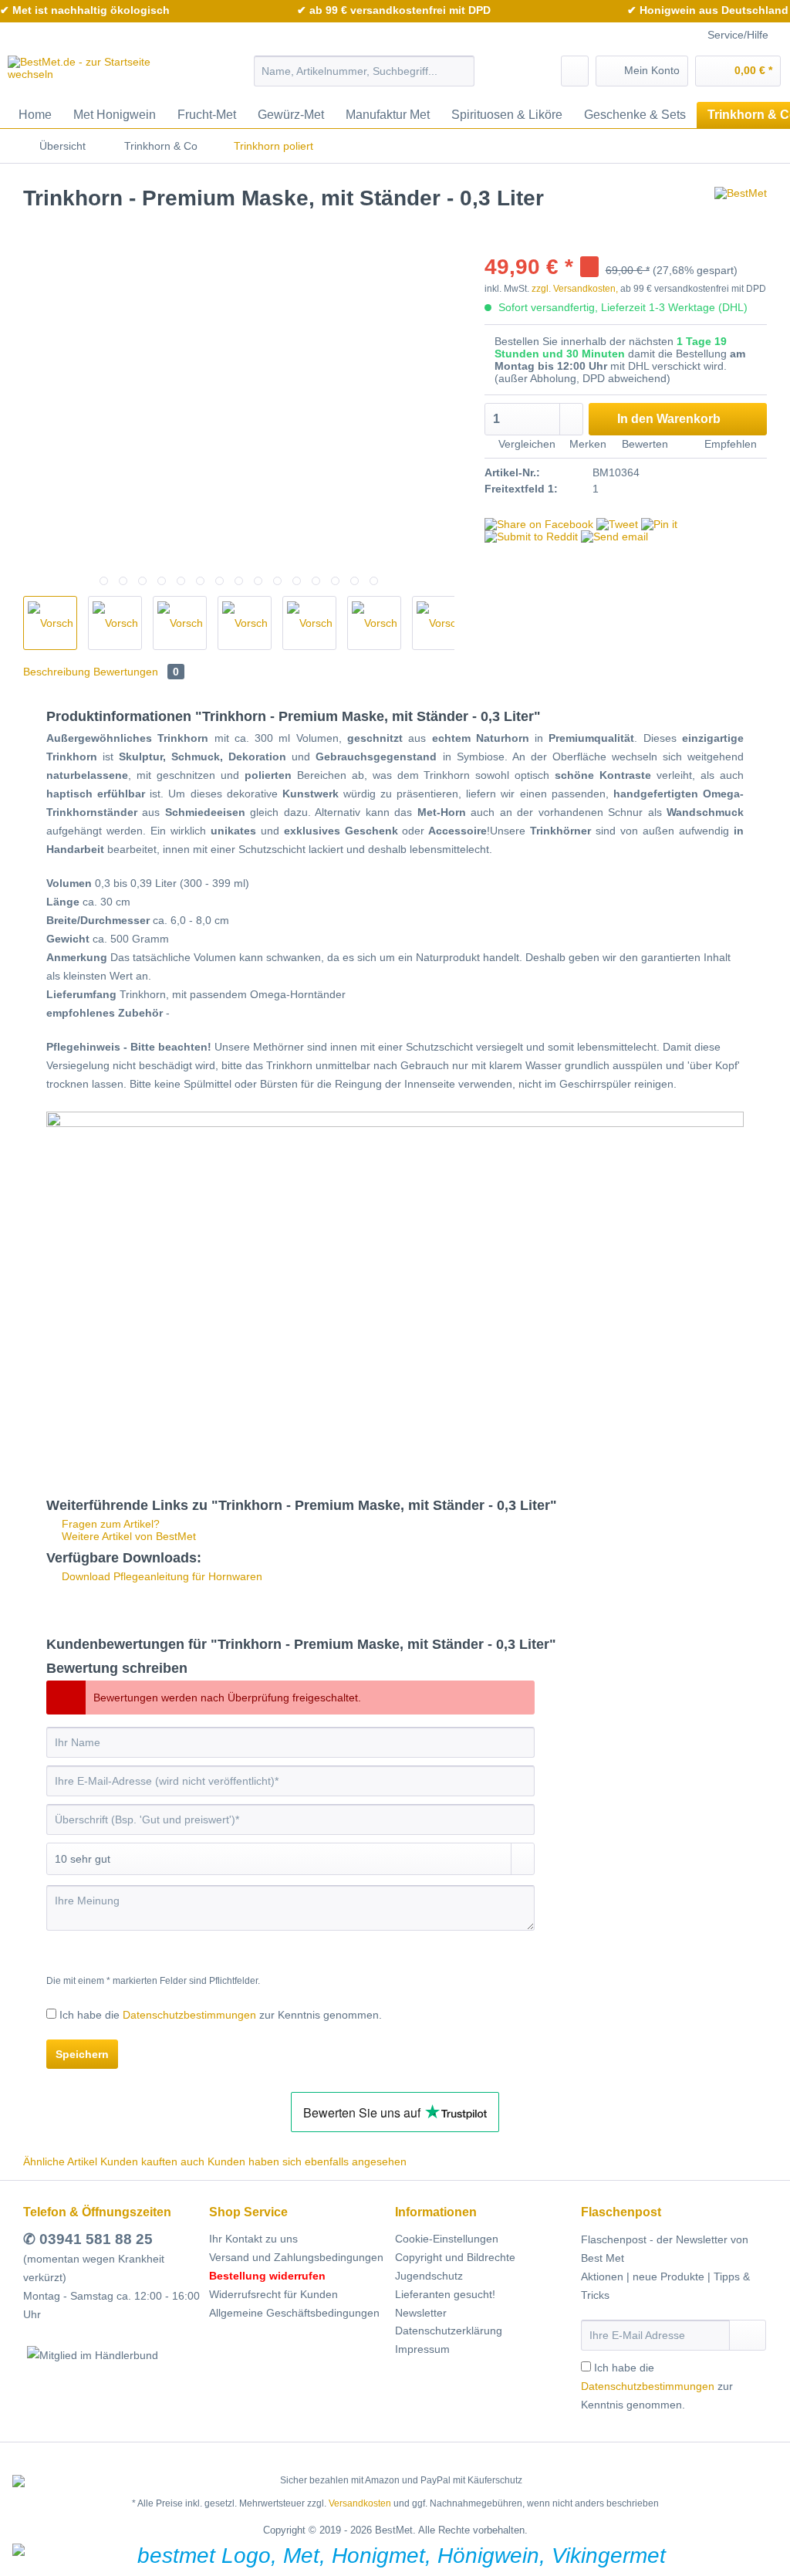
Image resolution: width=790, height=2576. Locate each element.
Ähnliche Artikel (60, 2161)
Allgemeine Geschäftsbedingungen (294, 2313)
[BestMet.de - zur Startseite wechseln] (102, 75)
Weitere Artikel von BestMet (127, 1536)
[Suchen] (460, 71)
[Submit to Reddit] (531, 537)
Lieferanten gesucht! (445, 2294)
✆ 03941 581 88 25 (88, 2239)
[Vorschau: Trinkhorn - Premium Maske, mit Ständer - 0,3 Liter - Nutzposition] (309, 623)
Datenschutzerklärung (449, 2331)
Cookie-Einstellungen (447, 2239)
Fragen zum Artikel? (109, 1524)
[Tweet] (617, 524)
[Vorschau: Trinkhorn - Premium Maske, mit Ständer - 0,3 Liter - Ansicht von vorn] (374, 623)
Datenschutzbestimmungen (189, 2015)
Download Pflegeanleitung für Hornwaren (160, 1576)
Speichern (82, 2054)
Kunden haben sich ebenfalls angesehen (307, 2161)
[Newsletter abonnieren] (748, 2335)
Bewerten (645, 444)
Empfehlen (729, 444)
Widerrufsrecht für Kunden (273, 2294)
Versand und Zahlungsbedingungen (296, 2257)
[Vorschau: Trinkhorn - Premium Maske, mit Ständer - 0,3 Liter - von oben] (115, 623)
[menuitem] (365, 77)
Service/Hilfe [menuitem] (738, 35)
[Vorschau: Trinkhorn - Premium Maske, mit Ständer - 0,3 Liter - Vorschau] (50, 623)
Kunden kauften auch (152, 2161)
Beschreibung (57, 672)
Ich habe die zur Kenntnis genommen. (221, 2015)
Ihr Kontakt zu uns (253, 2239)
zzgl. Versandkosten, (575, 289)
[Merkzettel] (575, 71)
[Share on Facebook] (539, 524)
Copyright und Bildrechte (455, 2257)
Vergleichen (525, 444)
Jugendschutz (429, 2276)
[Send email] (614, 537)
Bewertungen (136, 672)
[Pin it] (659, 524)
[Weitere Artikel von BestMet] (741, 214)
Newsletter (421, 2313)
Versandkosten (360, 2503)
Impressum (422, 2349)
